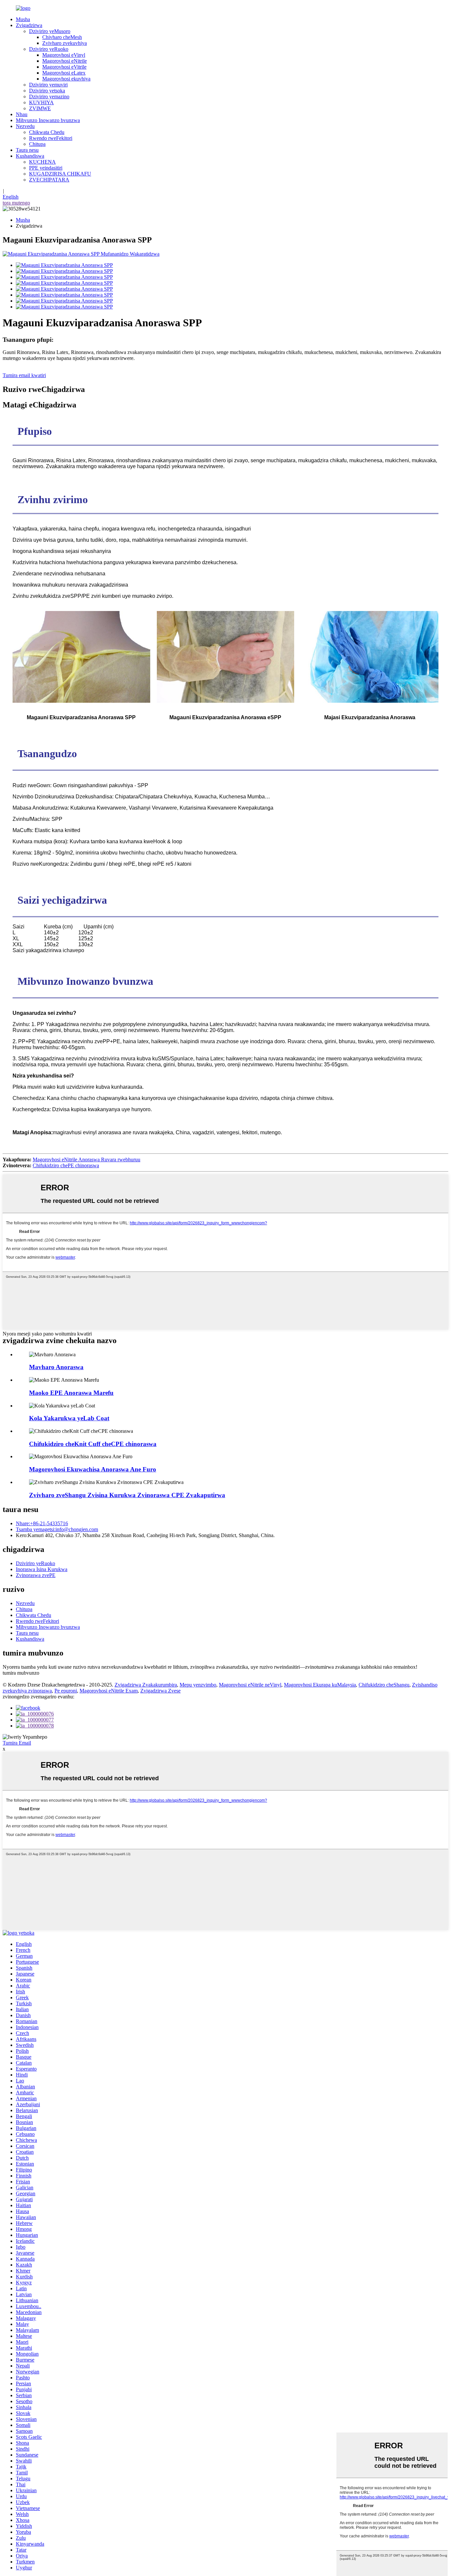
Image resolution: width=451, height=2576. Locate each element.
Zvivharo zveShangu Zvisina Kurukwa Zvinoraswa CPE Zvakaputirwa (127, 1495)
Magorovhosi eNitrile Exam (109, 1691)
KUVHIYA (41, 102)
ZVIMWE (40, 108)
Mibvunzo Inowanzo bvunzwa (48, 120)
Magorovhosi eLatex (64, 73)
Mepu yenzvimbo (198, 1685)
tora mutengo (16, 203)
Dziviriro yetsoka (47, 91)
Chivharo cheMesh (62, 37)
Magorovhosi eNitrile (65, 61)
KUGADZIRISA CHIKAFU (60, 174)
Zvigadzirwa (29, 25)
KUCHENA (42, 162)
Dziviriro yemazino (49, 97)
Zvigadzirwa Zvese (160, 1691)
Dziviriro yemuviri (48, 85)
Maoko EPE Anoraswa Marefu (71, 1393)
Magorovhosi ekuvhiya (66, 79)
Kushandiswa (30, 156)
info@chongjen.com (57, 1529)
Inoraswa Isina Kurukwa (42, 1569)
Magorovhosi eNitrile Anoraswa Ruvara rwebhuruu (87, 1159)
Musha (23, 19)
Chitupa (37, 144)
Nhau (22, 114)
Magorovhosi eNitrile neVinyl (250, 1685)
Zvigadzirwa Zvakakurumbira (146, 1685)
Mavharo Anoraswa (56, 1367)
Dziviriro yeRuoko (49, 49)
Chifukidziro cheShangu (384, 1685)
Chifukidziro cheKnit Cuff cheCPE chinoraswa (93, 1444)
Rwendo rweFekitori (51, 138)
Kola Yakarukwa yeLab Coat (69, 1418)
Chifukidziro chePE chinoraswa (66, 1165)
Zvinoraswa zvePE (36, 1575)
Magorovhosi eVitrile (64, 67)
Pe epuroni (66, 1691)
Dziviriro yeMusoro (50, 31)
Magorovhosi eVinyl (64, 55)
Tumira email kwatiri (24, 375)
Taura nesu (27, 150)
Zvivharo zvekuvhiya (65, 43)
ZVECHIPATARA (49, 180)
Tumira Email (17, 1743)
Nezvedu (25, 126)
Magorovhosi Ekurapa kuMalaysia (320, 1685)
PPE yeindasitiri (46, 168)
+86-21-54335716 (42, 1523)
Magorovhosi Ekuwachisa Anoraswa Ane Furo (93, 1469)
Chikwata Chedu (47, 132)
